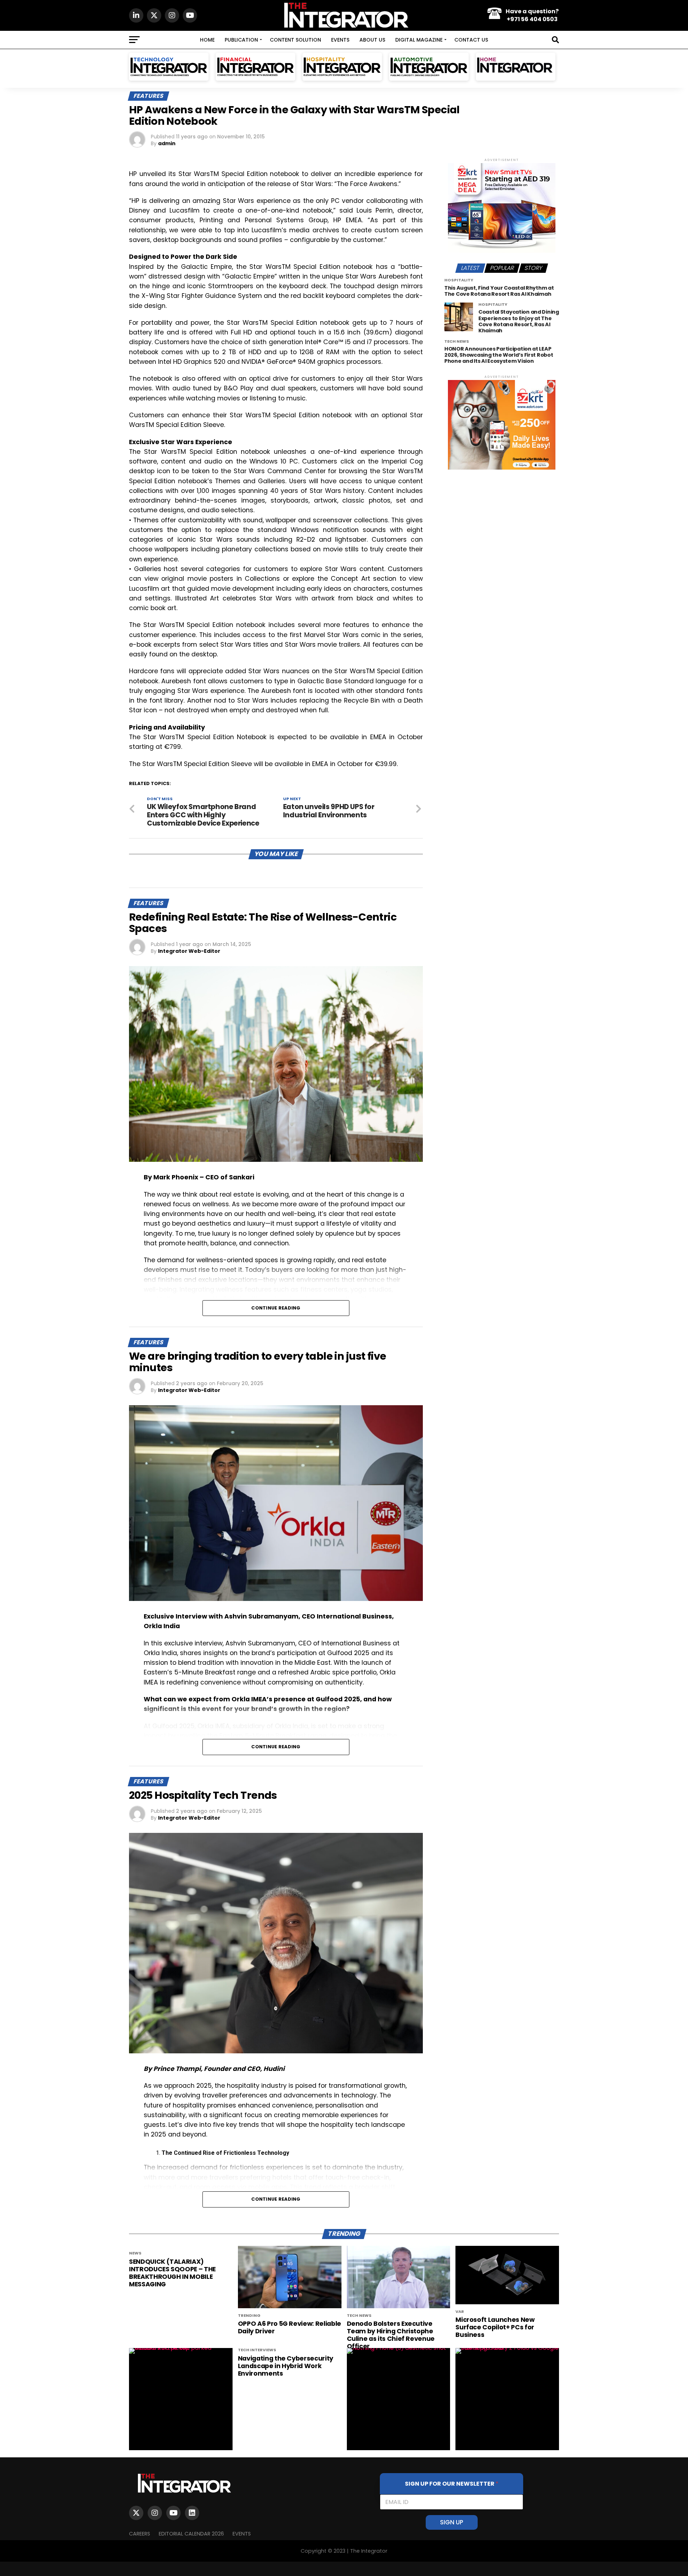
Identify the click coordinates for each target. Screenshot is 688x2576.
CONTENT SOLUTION (295, 40)
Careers (140, 2534)
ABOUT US (372, 40)
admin (167, 143)
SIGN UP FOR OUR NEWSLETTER (452, 2484)
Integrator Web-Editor (189, 951)
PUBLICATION (241, 40)
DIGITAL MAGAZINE (419, 40)
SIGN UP (452, 2522)
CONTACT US (471, 40)
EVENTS (340, 40)
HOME (207, 40)
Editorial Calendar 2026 (191, 2534)
